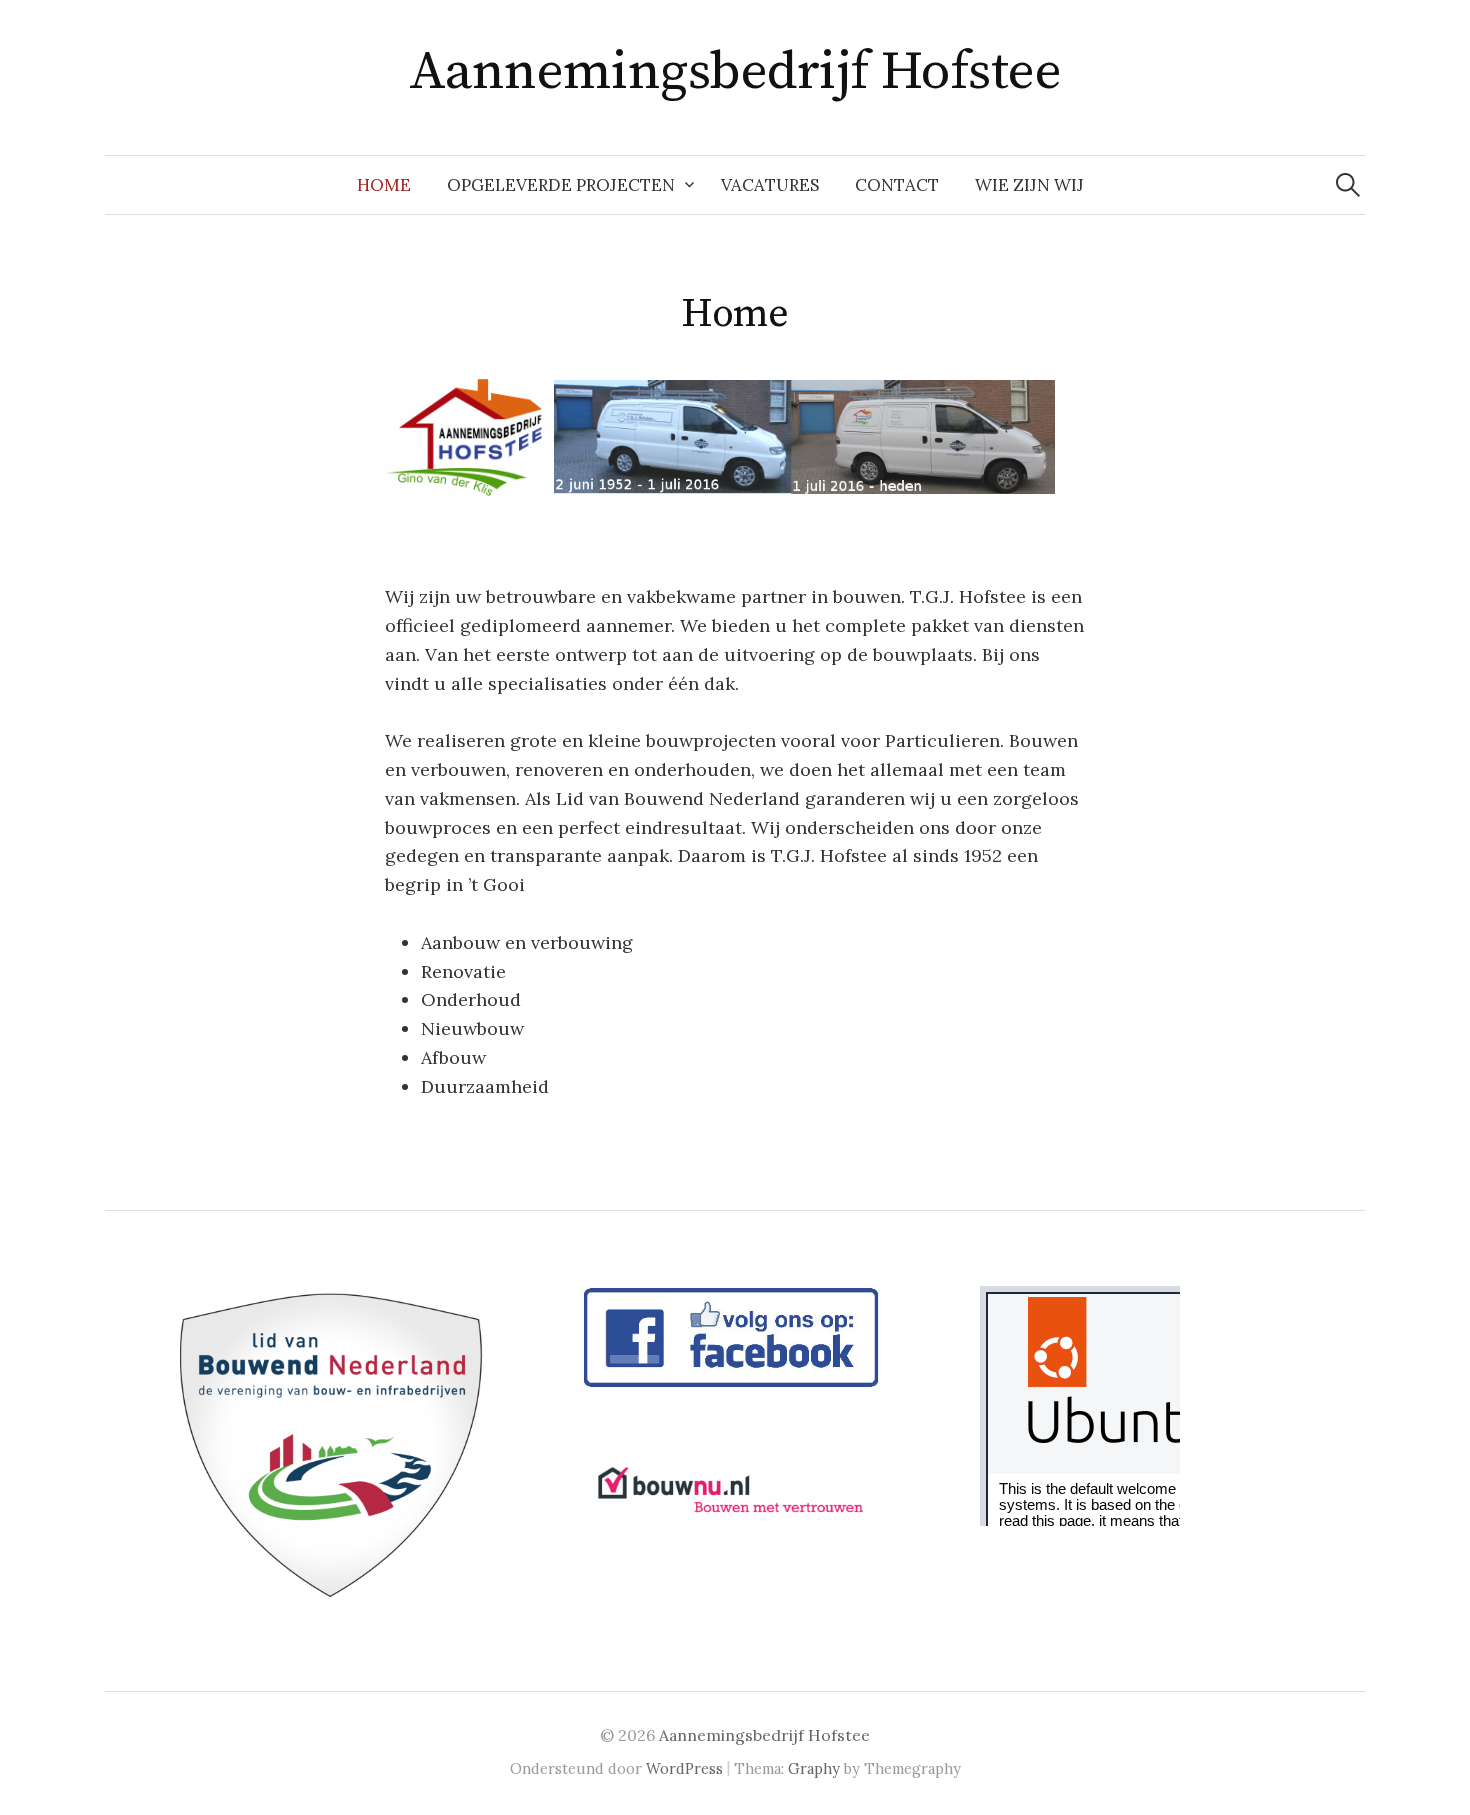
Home (384, 185)
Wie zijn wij (1029, 185)
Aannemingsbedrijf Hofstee (735, 72)
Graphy (814, 1768)
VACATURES (770, 185)
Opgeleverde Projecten (561, 185)
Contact (897, 185)
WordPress (684, 1768)
